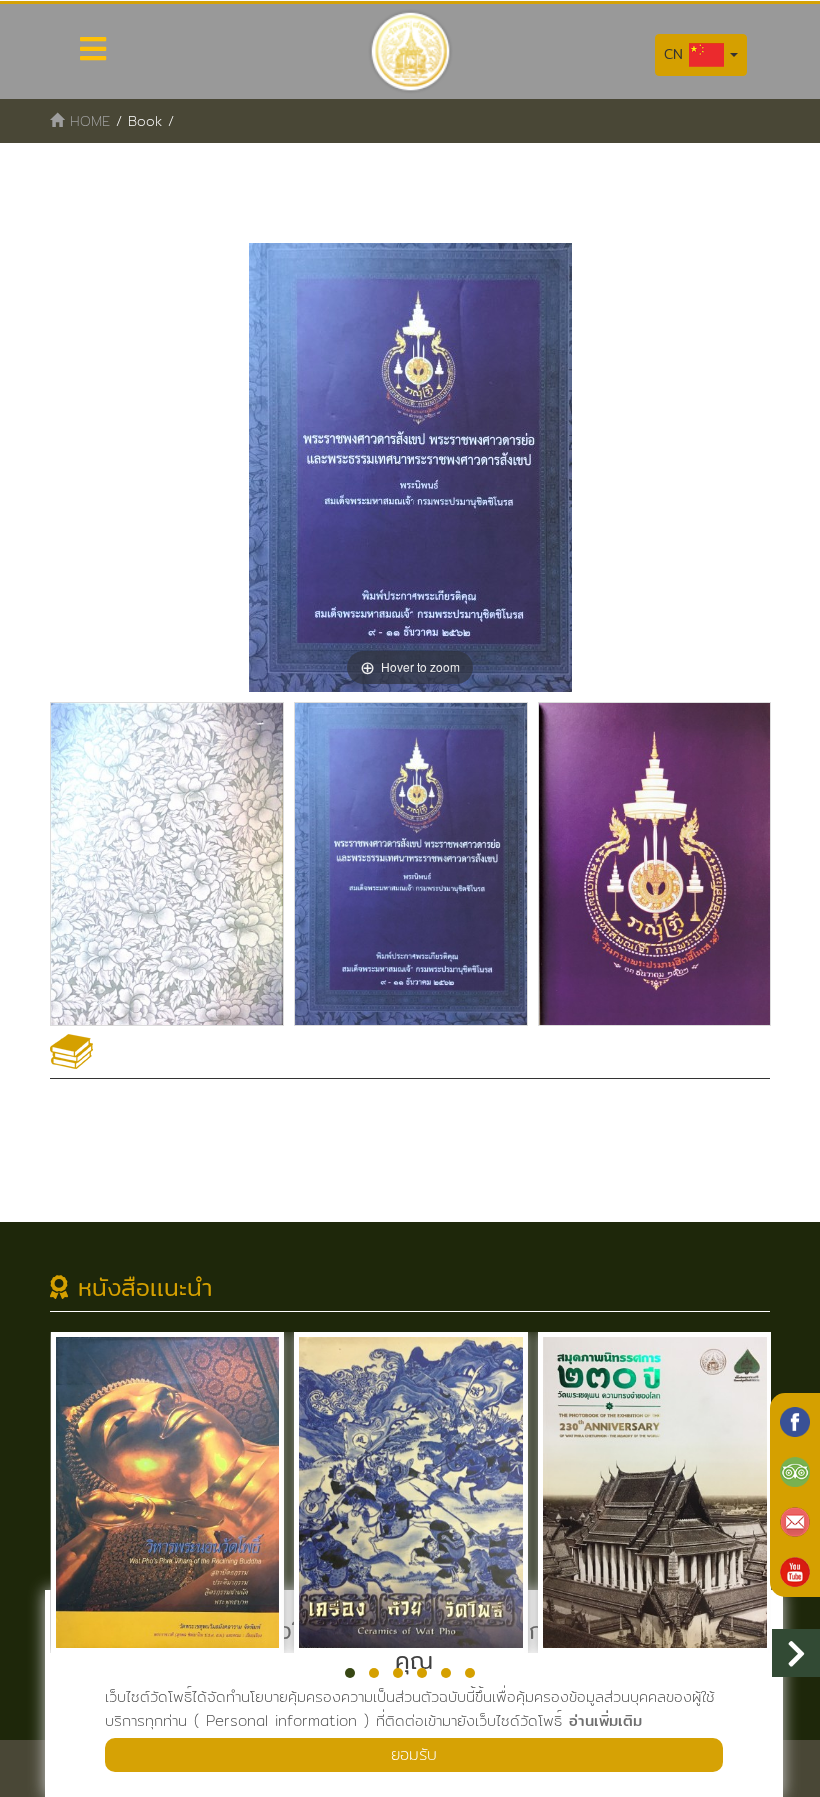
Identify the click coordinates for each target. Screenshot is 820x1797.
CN (676, 54)
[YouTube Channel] (795, 1570)
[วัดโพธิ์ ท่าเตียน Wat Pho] (795, 1420)
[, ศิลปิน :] (167, 864)
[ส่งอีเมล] (795, 1520)
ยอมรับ (414, 1754)
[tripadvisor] (795, 1470)
